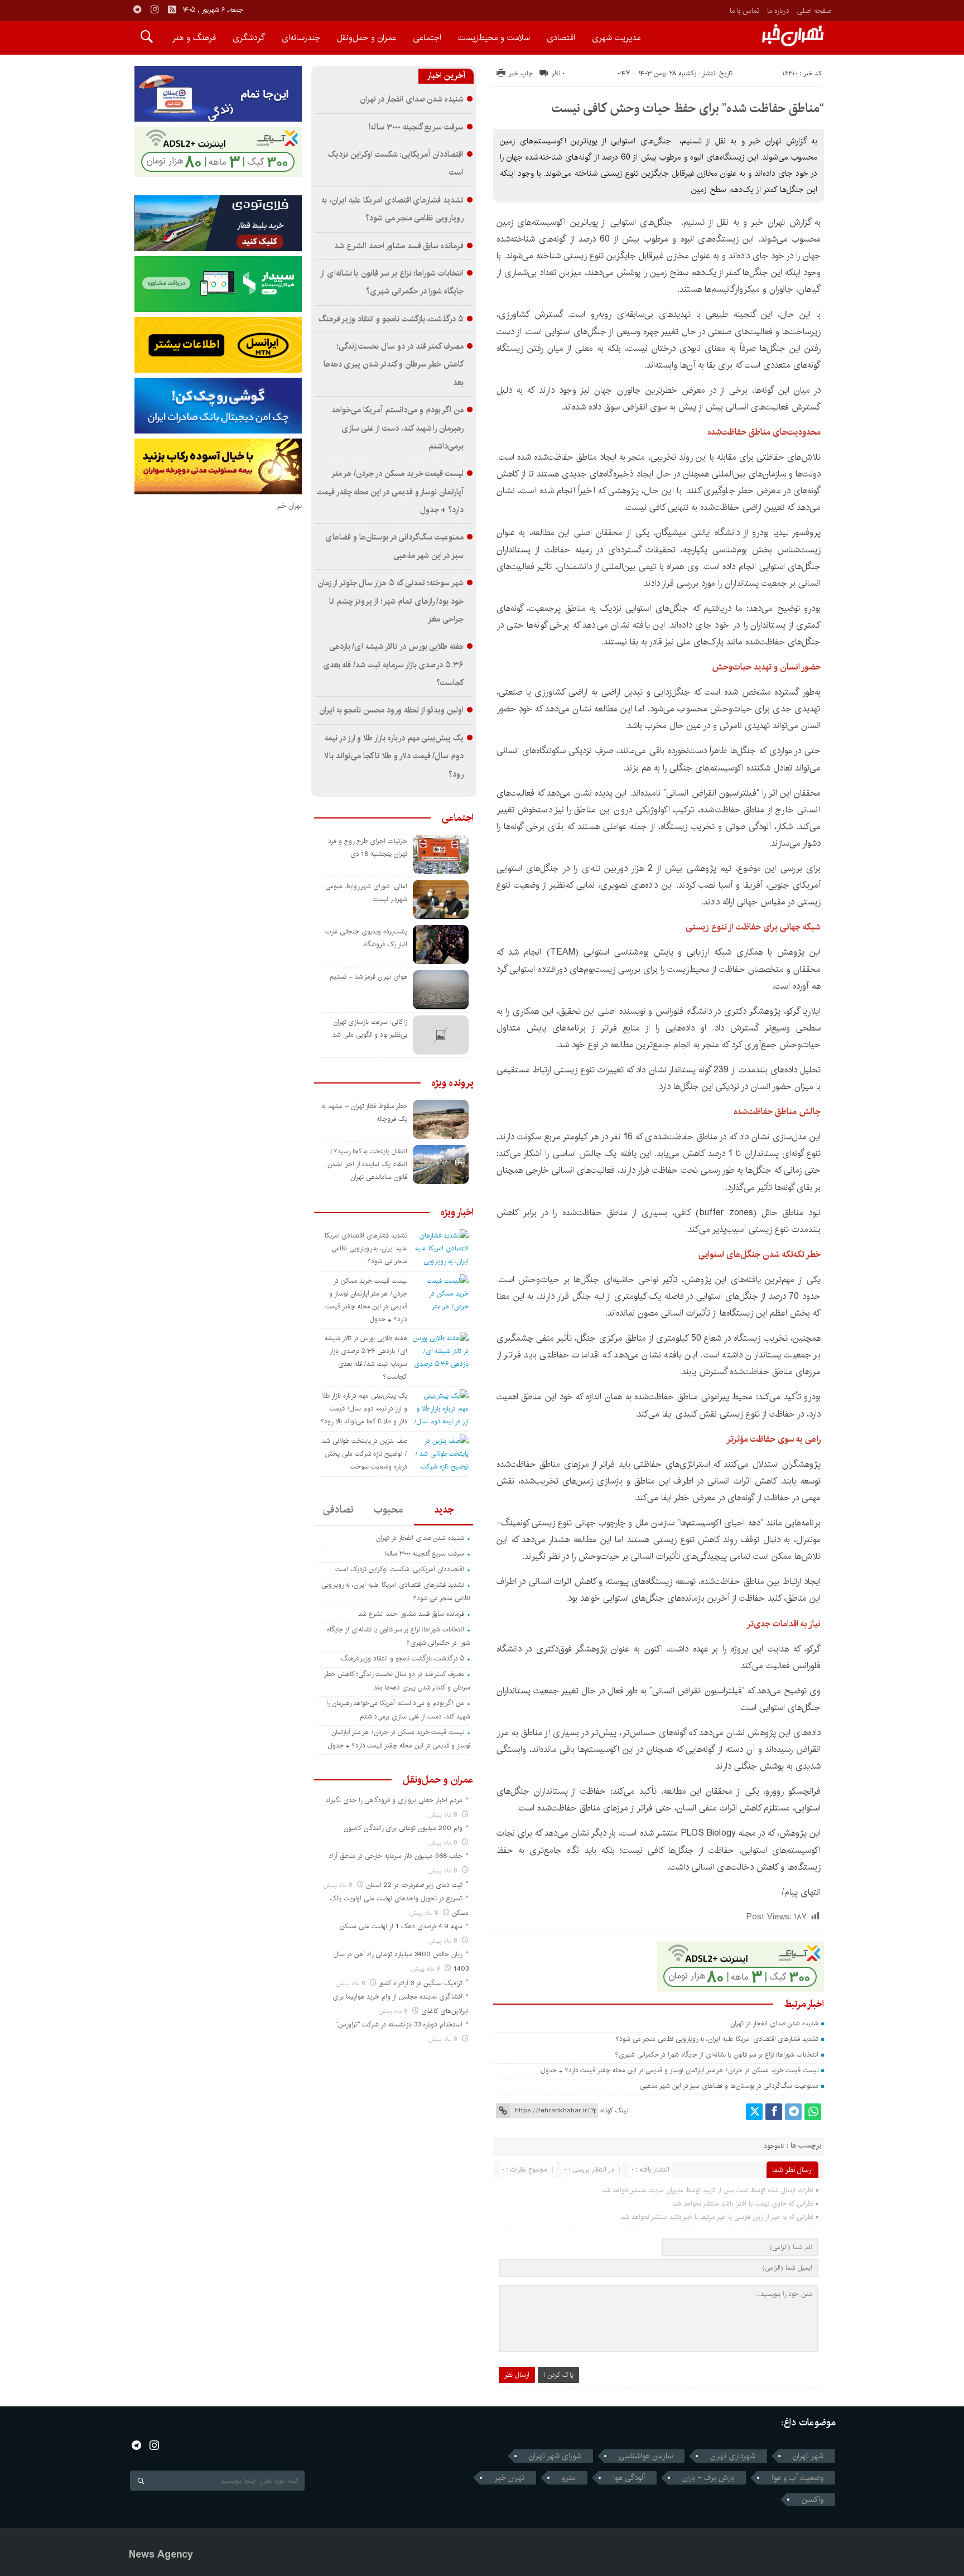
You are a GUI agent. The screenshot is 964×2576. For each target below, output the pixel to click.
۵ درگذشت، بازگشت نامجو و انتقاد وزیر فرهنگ (391, 319)
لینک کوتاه (614, 2110)
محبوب (388, 1510)
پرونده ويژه (453, 1083)
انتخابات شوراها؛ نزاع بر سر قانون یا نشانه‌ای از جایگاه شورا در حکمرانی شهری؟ (717, 2055)
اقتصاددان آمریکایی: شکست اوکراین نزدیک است (400, 1569)
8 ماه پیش (444, 1815)
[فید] (172, 9)
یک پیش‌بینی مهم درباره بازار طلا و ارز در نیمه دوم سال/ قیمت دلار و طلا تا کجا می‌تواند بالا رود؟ (394, 756)
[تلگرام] (793, 2112)
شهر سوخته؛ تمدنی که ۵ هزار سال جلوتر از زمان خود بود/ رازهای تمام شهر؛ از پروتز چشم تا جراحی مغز (391, 601)
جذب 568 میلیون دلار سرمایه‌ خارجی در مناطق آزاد (396, 1856)
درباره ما (778, 11)
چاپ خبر (521, 73)
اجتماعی (427, 38)
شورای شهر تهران (555, 2456)
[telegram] (137, 9)
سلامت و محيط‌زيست (494, 38)
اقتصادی (561, 38)
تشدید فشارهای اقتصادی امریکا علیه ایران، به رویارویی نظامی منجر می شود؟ (717, 2039)
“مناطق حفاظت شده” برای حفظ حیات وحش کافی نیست (688, 108)
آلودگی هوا (629, 2478)
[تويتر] (754, 2112)
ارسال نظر (517, 2375)
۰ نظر (558, 73)
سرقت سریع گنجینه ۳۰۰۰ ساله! (416, 127)
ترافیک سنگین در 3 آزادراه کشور (420, 1983)
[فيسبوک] (774, 2112)
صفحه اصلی (814, 11)
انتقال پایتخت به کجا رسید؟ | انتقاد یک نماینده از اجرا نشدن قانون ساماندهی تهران (367, 1164)
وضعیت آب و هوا (797, 2478)
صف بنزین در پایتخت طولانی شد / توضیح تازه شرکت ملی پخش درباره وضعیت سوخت (365, 1454)
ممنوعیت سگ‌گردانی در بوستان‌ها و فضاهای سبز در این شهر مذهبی (729, 2086)
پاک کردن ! (558, 2375)
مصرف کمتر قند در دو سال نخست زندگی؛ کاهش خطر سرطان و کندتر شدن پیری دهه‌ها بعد (394, 365)
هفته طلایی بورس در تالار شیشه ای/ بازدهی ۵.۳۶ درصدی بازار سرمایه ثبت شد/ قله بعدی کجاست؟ (394, 665)
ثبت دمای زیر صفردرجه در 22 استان (414, 1885)
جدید (444, 1510)
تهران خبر (509, 2478)
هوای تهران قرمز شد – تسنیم (368, 977)
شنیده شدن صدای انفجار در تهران (774, 2023)
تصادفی (338, 1510)
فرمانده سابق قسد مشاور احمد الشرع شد (399, 246)
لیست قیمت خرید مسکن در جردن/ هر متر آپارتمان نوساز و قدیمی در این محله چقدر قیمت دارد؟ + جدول (680, 2070)
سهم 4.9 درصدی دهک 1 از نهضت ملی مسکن (401, 1926)
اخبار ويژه (457, 1212)
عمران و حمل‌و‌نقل (367, 38)
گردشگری (249, 38)
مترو (569, 2478)
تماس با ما (744, 11)
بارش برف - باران (708, 2478)
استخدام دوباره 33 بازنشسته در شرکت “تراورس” (399, 2024)
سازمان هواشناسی (646, 2456)
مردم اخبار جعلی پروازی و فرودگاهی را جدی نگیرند (394, 1800)
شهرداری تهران (733, 2456)
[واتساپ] (813, 2112)
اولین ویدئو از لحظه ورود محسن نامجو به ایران (391, 710)
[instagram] (155, 9)
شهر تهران (808, 2456)
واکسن (813, 2500)
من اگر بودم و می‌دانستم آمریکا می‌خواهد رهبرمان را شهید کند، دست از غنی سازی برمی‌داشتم (397, 428)
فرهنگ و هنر (194, 38)
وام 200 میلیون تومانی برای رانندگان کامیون (403, 1828)
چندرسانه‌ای (301, 38)
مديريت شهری (616, 38)
